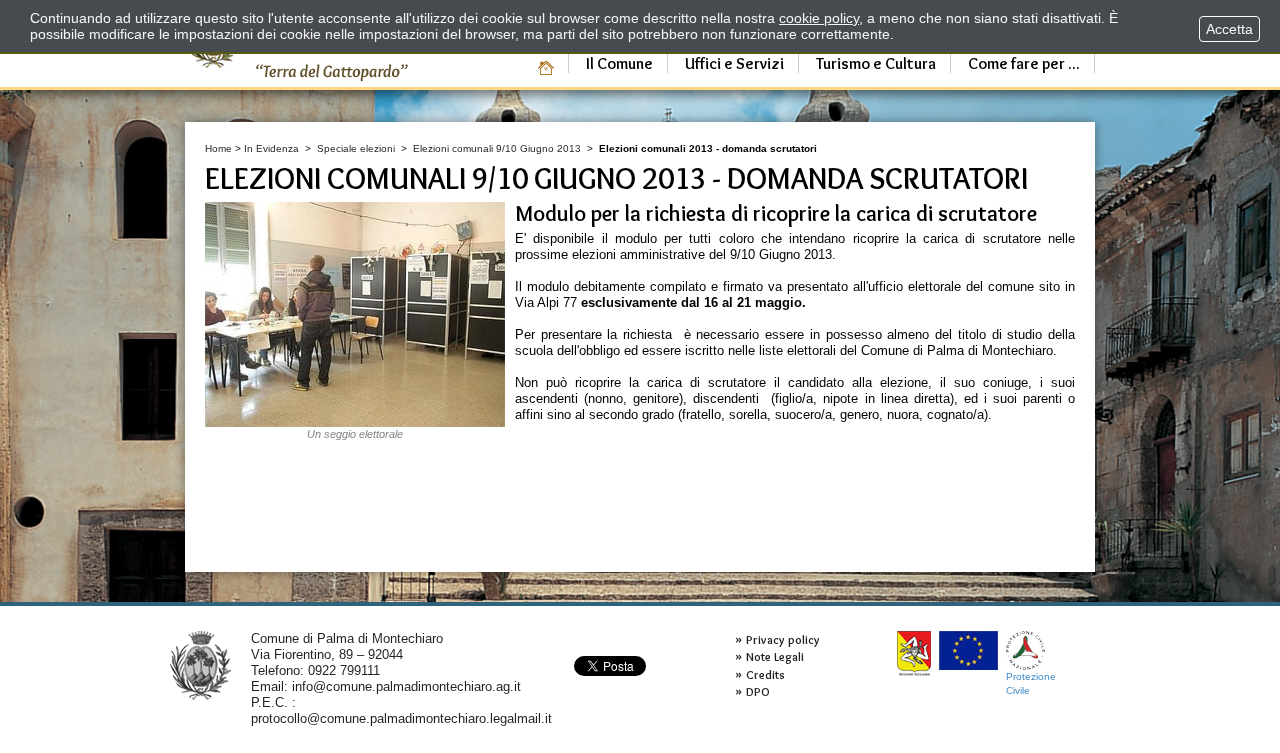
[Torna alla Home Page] (200, 664)
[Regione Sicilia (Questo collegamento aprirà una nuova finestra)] (914, 653)
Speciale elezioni (356, 148)
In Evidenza (271, 148)
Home (218, 148)
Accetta (1229, 29)
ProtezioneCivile (1031, 683)
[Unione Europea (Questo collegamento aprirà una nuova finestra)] (968, 650)
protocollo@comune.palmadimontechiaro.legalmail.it (401, 718)
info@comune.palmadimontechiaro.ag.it (406, 686)
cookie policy (819, 18)
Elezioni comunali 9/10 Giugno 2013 (497, 148)
